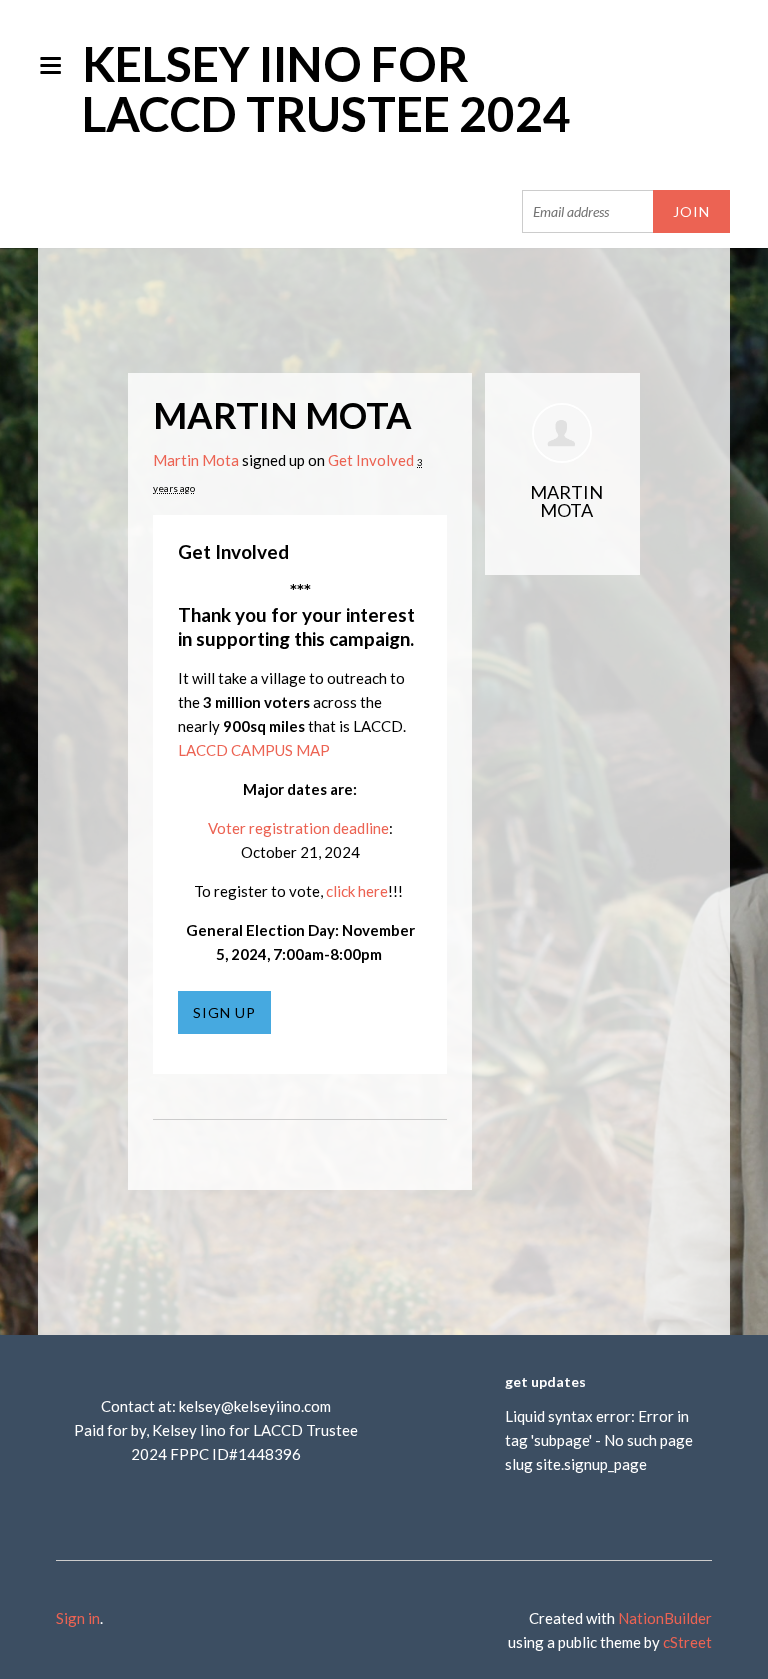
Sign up (224, 1012)
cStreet (687, 1642)
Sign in (78, 1618)
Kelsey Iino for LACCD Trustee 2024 (326, 88)
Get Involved (371, 460)
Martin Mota (196, 460)
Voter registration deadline (298, 828)
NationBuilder (665, 1618)
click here (357, 891)
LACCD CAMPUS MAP (254, 750)
